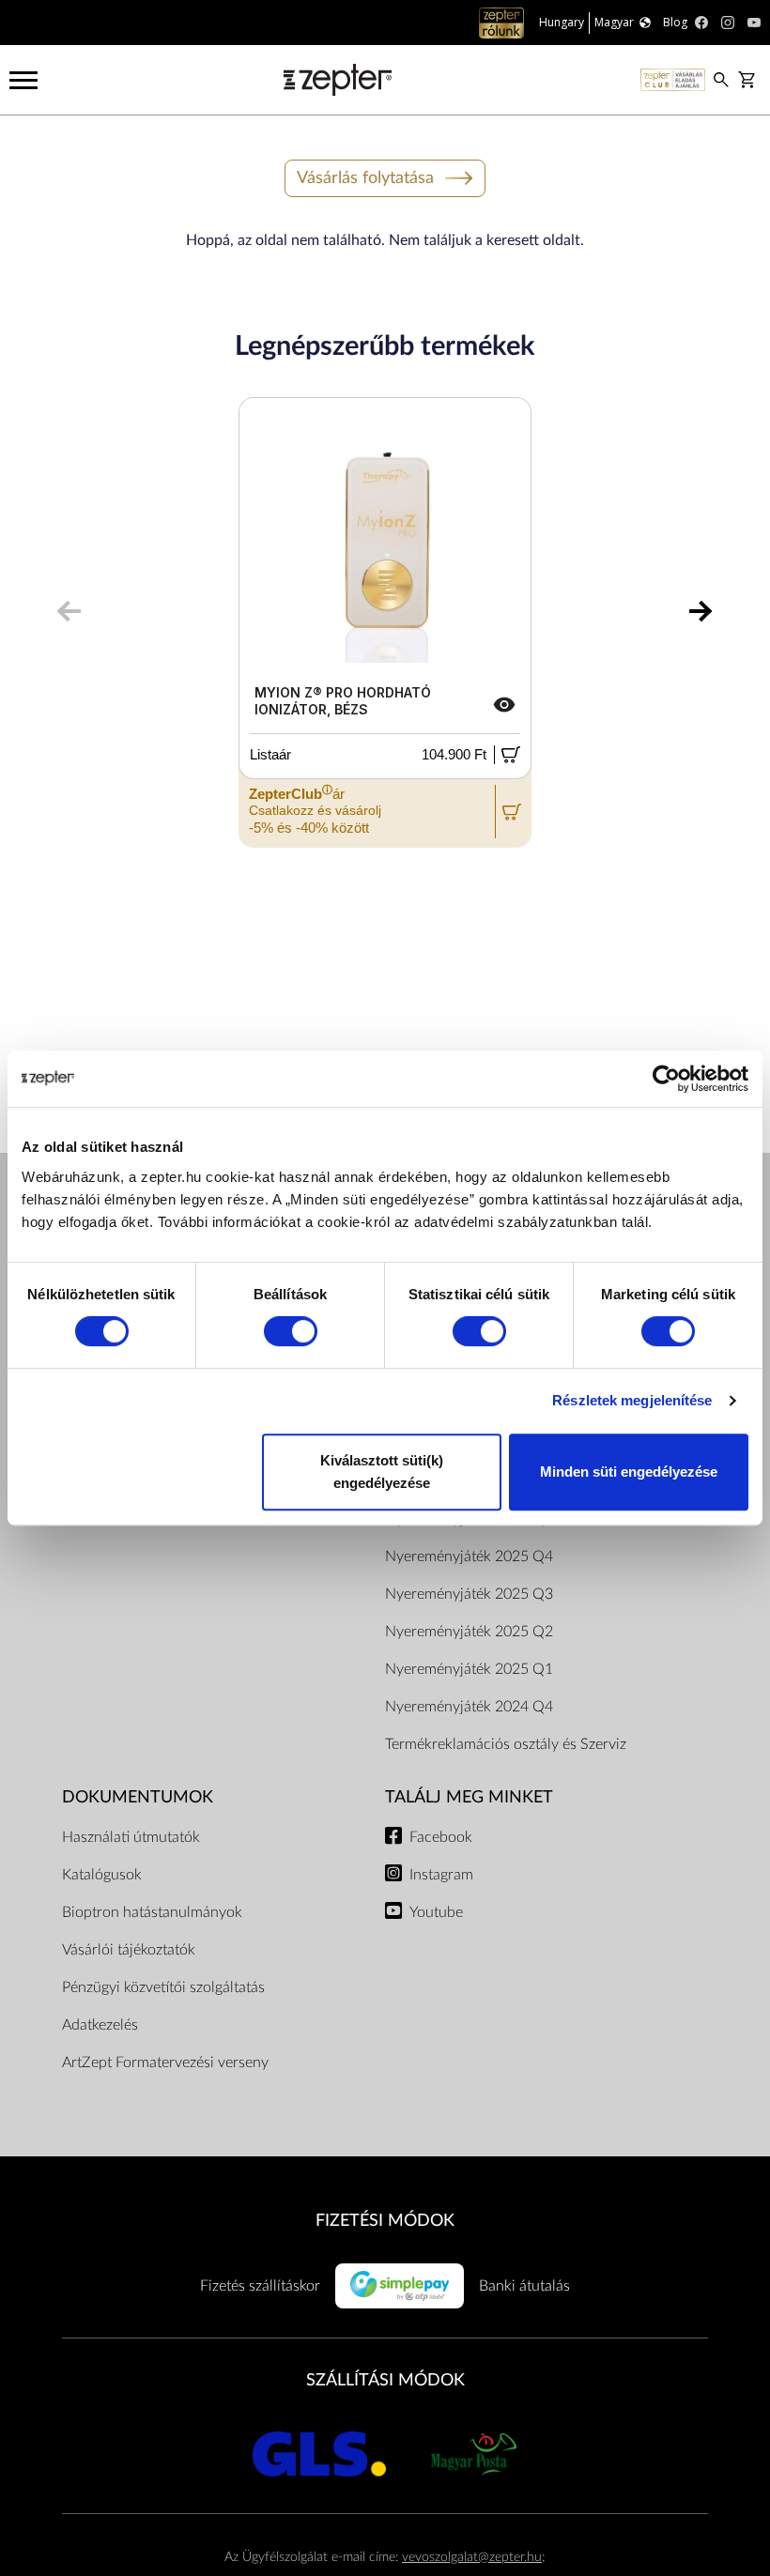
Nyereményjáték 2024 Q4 (469, 1707)
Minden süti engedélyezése (629, 1472)
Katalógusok (102, 1875)
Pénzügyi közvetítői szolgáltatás (163, 1987)
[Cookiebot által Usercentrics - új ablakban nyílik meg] (666, 1079)
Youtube (436, 1912)
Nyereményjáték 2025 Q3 (469, 1594)
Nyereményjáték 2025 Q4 (469, 1556)
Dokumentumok (138, 1797)
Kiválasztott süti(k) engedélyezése (382, 1472)
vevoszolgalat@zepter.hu (472, 2557)
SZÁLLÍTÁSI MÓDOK (385, 2380)
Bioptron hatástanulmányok (152, 1912)
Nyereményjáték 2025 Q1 (469, 1669)
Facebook (441, 1837)
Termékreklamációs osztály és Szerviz (506, 1744)
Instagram (441, 1875)
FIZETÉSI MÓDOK (385, 2221)
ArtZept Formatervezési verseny (165, 2062)
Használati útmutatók (131, 1837)
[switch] (291, 1331)
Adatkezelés (100, 2025)
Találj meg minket (469, 1797)
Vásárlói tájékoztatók (129, 1950)
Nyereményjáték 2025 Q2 (469, 1632)
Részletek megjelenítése (632, 1400)
